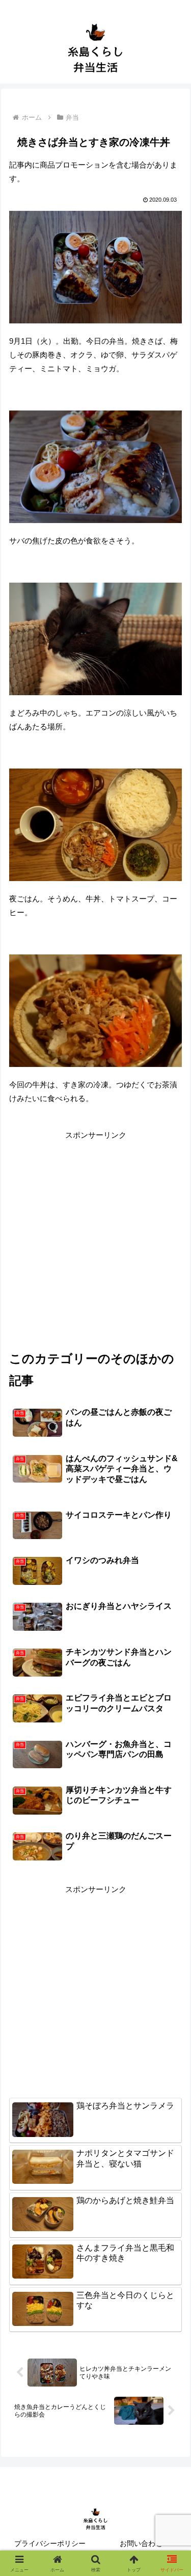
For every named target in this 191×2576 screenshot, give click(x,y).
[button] (171, 1713)
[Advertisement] (95, 1237)
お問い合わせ (141, 2543)
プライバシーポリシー (50, 2543)
